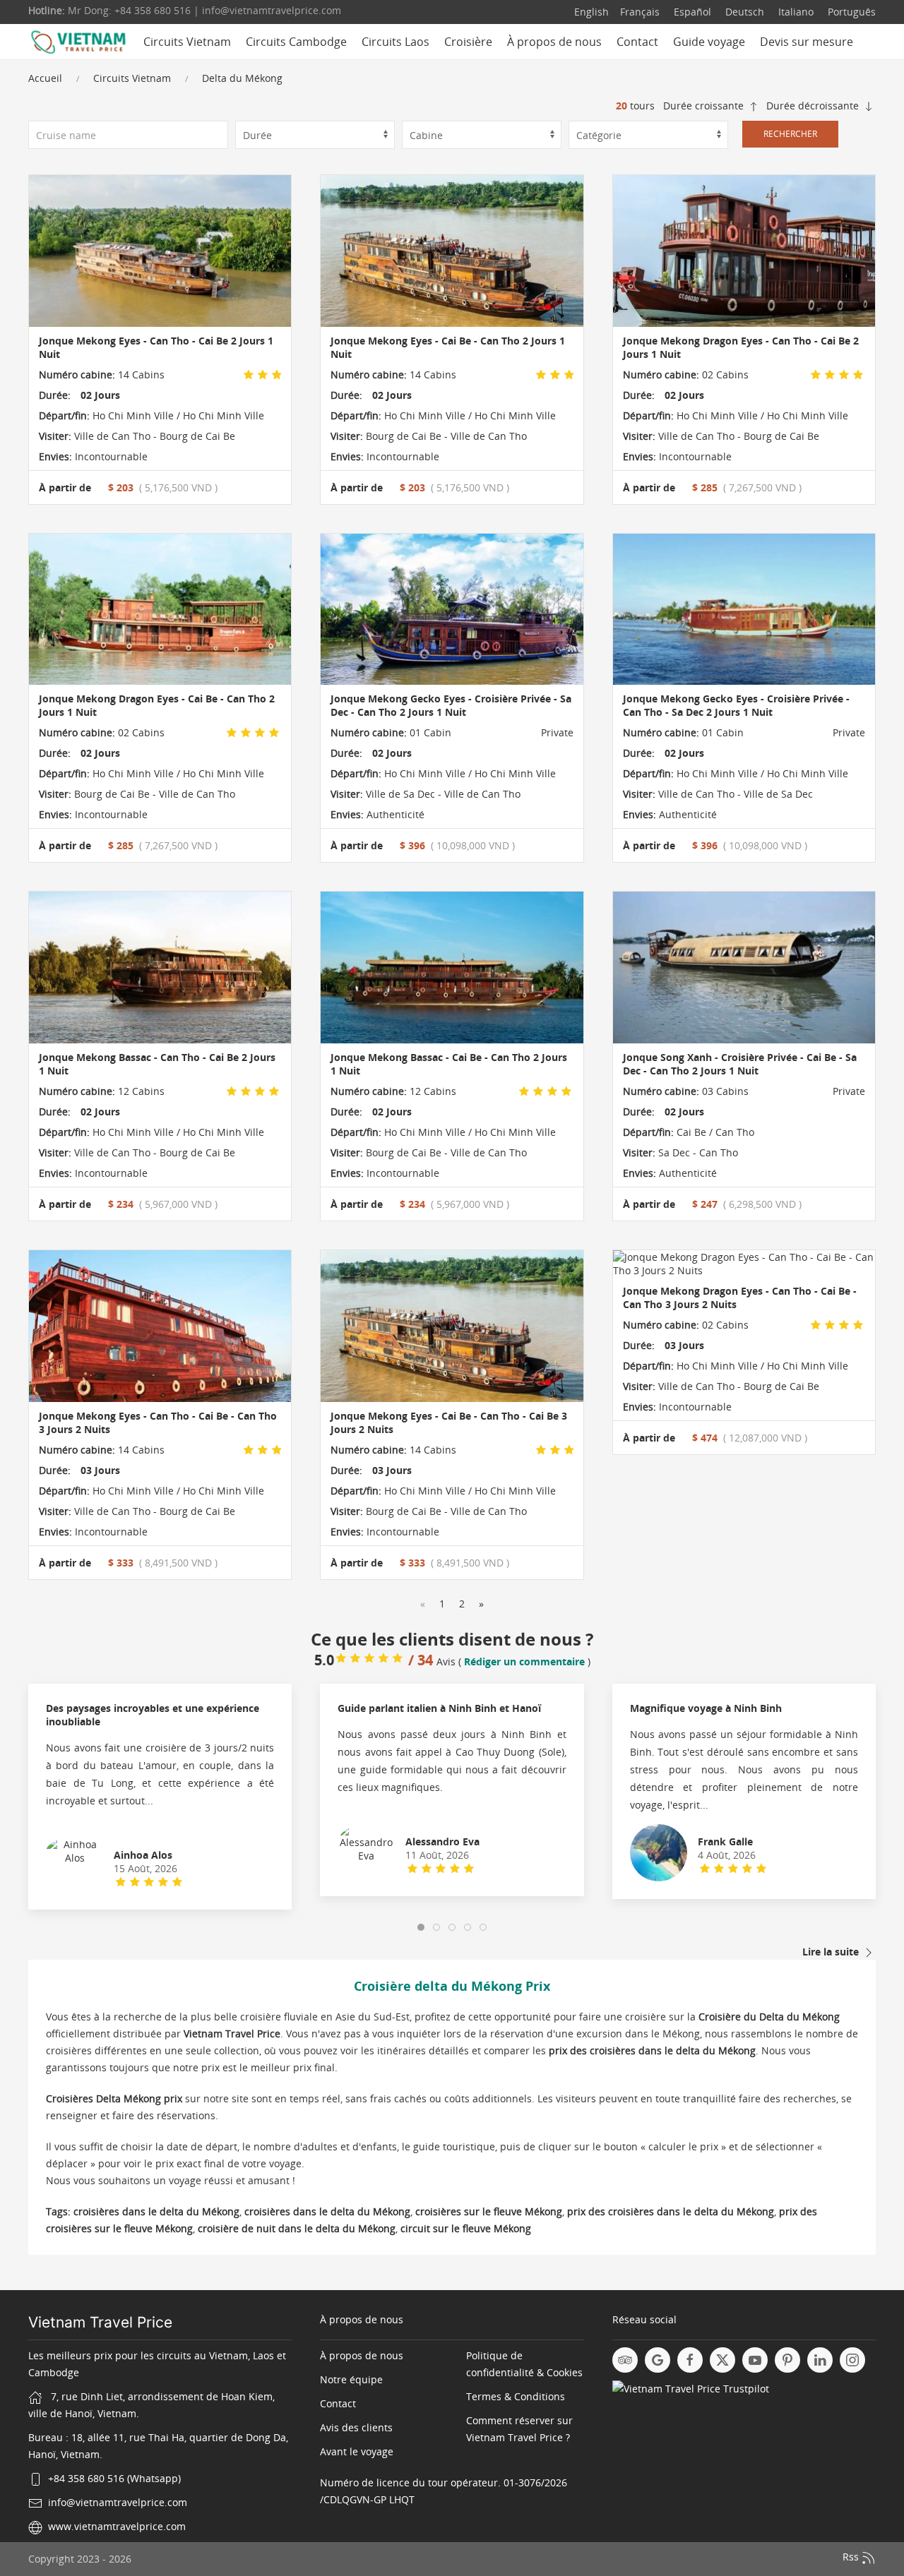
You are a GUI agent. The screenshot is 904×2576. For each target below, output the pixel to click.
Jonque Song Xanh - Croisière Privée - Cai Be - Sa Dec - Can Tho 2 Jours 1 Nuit (740, 1064)
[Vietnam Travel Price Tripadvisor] (625, 2360)
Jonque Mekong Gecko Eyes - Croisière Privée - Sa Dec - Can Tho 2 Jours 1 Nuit (451, 705)
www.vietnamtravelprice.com (117, 2526)
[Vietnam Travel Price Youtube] (755, 2360)
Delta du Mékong (242, 78)
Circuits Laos (395, 42)
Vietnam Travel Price (100, 2322)
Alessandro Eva (442, 1841)
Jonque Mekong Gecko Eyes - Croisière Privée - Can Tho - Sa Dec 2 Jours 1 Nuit (736, 705)
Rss (852, 2557)
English (591, 12)
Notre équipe (351, 2379)
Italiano (795, 12)
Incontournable (110, 456)
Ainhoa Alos (143, 1855)
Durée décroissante (814, 106)
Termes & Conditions (516, 2396)
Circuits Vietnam (132, 78)
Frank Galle (725, 1841)
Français (640, 12)
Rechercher (790, 134)
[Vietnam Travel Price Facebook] (690, 2360)
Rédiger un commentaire (524, 1661)
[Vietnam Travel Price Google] (658, 2360)
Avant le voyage (357, 2451)
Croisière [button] (468, 42)
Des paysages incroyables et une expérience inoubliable (153, 1715)
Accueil (45, 78)
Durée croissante (705, 106)
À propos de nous (554, 42)
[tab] (421, 1927)
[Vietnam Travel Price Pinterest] (787, 2360)
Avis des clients (356, 2427)
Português (850, 12)
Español (691, 12)
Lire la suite (832, 1952)
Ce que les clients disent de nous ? (452, 1639)
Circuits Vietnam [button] (187, 42)
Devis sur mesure (807, 42)
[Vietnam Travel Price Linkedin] (820, 2360)
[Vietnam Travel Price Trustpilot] (691, 2388)
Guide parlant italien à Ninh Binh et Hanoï (439, 1708)
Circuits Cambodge (296, 42)
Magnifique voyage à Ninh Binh (706, 1708)
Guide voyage (709, 42)
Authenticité (394, 814)
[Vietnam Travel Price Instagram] (852, 2360)
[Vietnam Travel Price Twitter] (722, 2360)
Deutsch (743, 12)
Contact (637, 42)
